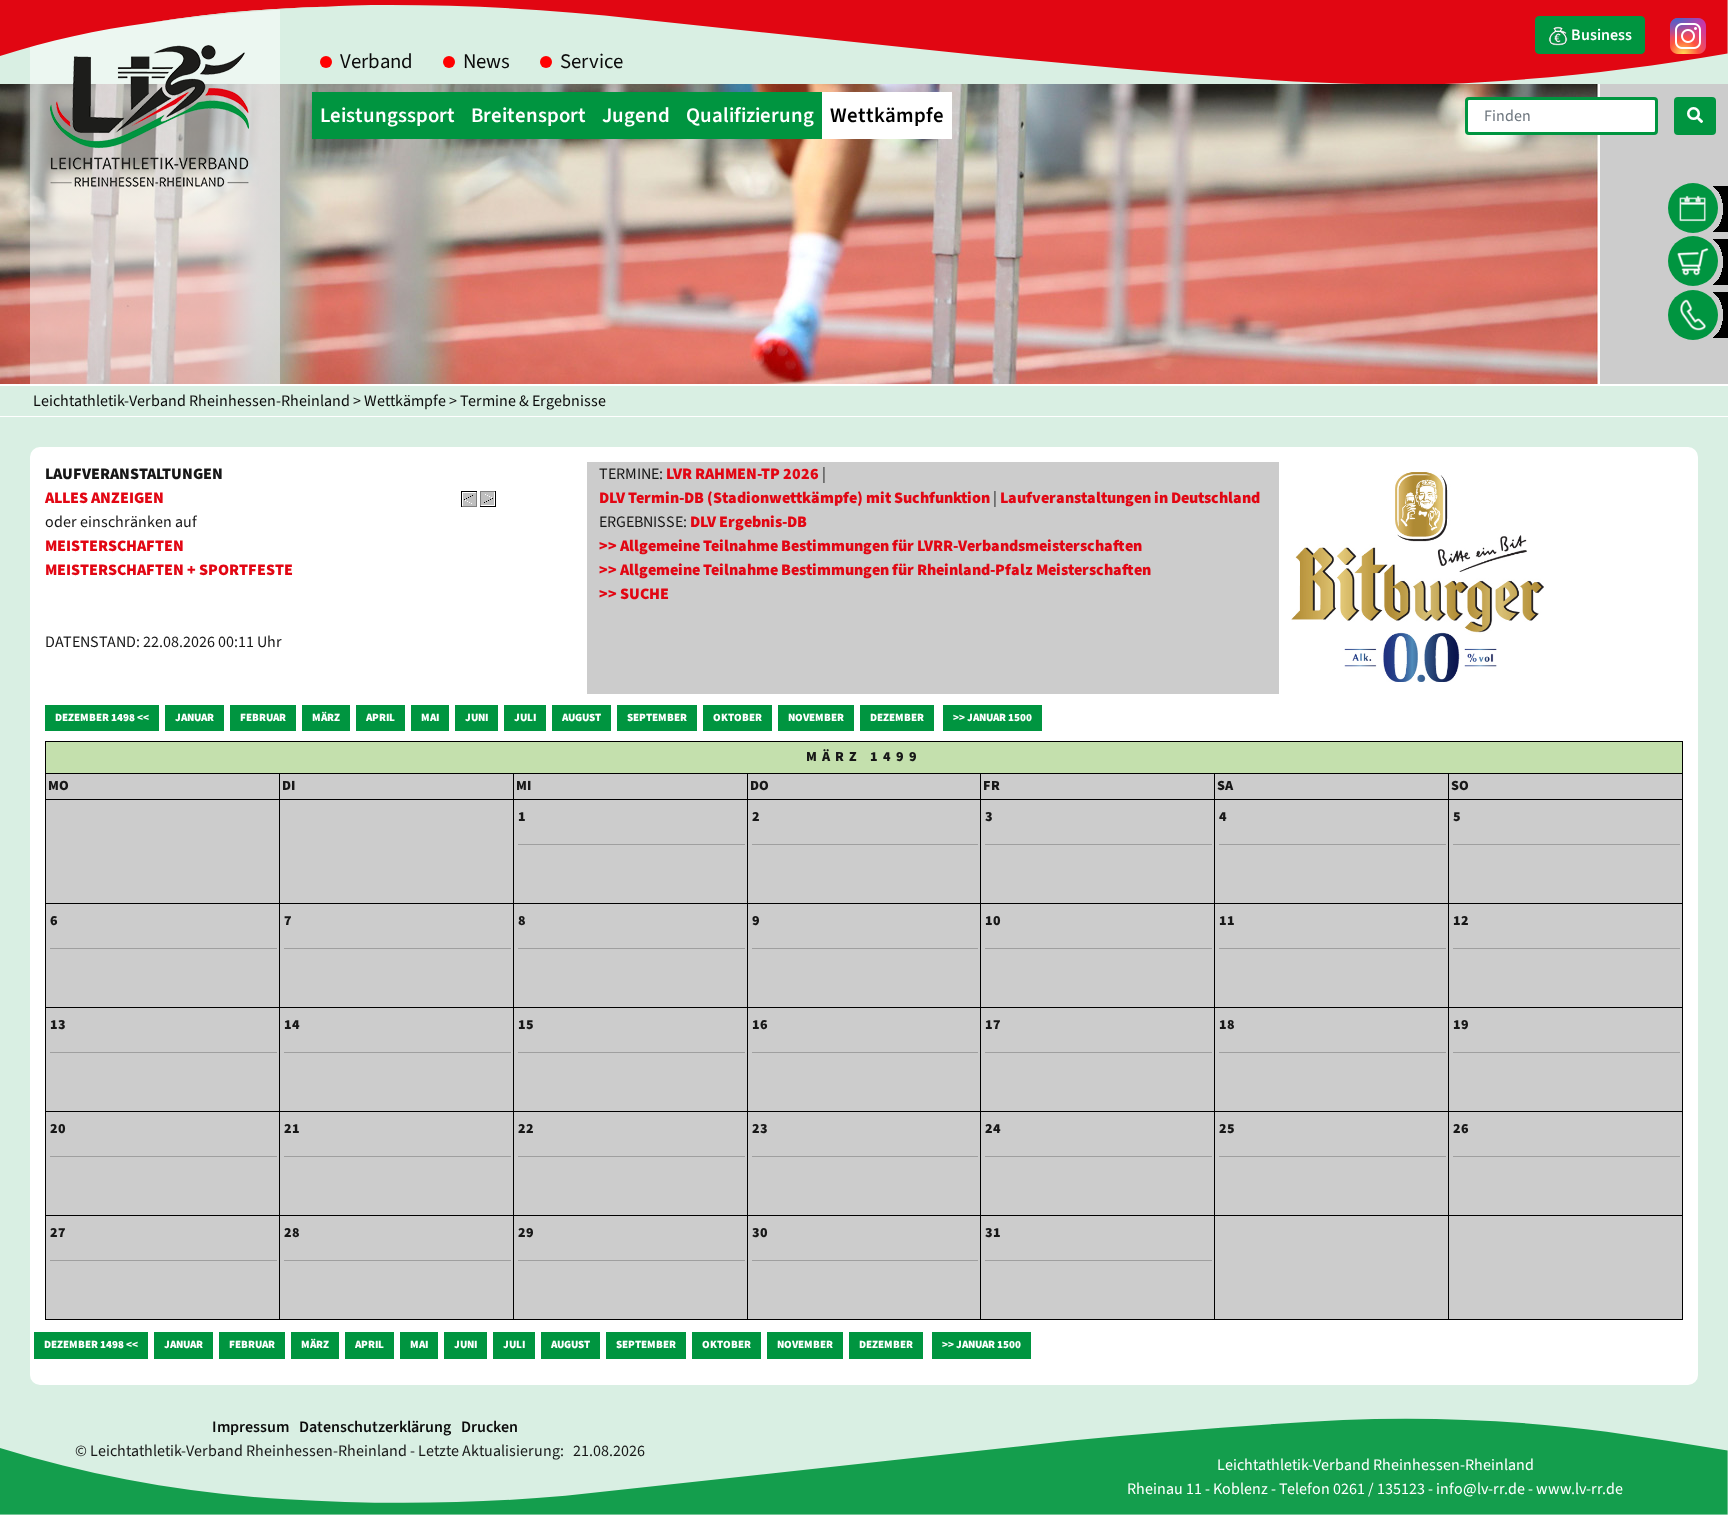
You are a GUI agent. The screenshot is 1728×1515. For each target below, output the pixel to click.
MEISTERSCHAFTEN (114, 546)
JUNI (476, 717)
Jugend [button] (636, 115)
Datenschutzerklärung (375, 1427)
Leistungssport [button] (387, 115)
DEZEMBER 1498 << (102, 717)
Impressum (250, 1427)
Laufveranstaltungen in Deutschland (1130, 498)
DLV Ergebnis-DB (748, 522)
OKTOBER (737, 717)
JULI (525, 717)
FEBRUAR (263, 717)
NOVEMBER (816, 717)
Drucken (489, 1427)
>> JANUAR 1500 (992, 717)
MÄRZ (326, 717)
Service (591, 61)
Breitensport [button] (528, 115)
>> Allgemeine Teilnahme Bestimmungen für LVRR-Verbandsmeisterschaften (870, 546)
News (486, 61)
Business (1600, 35)
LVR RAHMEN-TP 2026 (742, 474)
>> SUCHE (634, 594)
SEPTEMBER (657, 717)
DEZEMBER (897, 717)
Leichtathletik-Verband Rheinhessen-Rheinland (191, 401)
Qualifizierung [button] (750, 115)
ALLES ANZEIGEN (104, 498)
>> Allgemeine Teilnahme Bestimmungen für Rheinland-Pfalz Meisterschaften (875, 570)
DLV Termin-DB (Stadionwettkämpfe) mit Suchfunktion (794, 498)
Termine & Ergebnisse (533, 401)
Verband (376, 61)
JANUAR (194, 717)
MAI (430, 717)
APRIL (380, 717)
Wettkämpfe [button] (887, 115)
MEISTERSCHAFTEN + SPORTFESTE (169, 570)
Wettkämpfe (405, 401)
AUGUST (581, 717)
